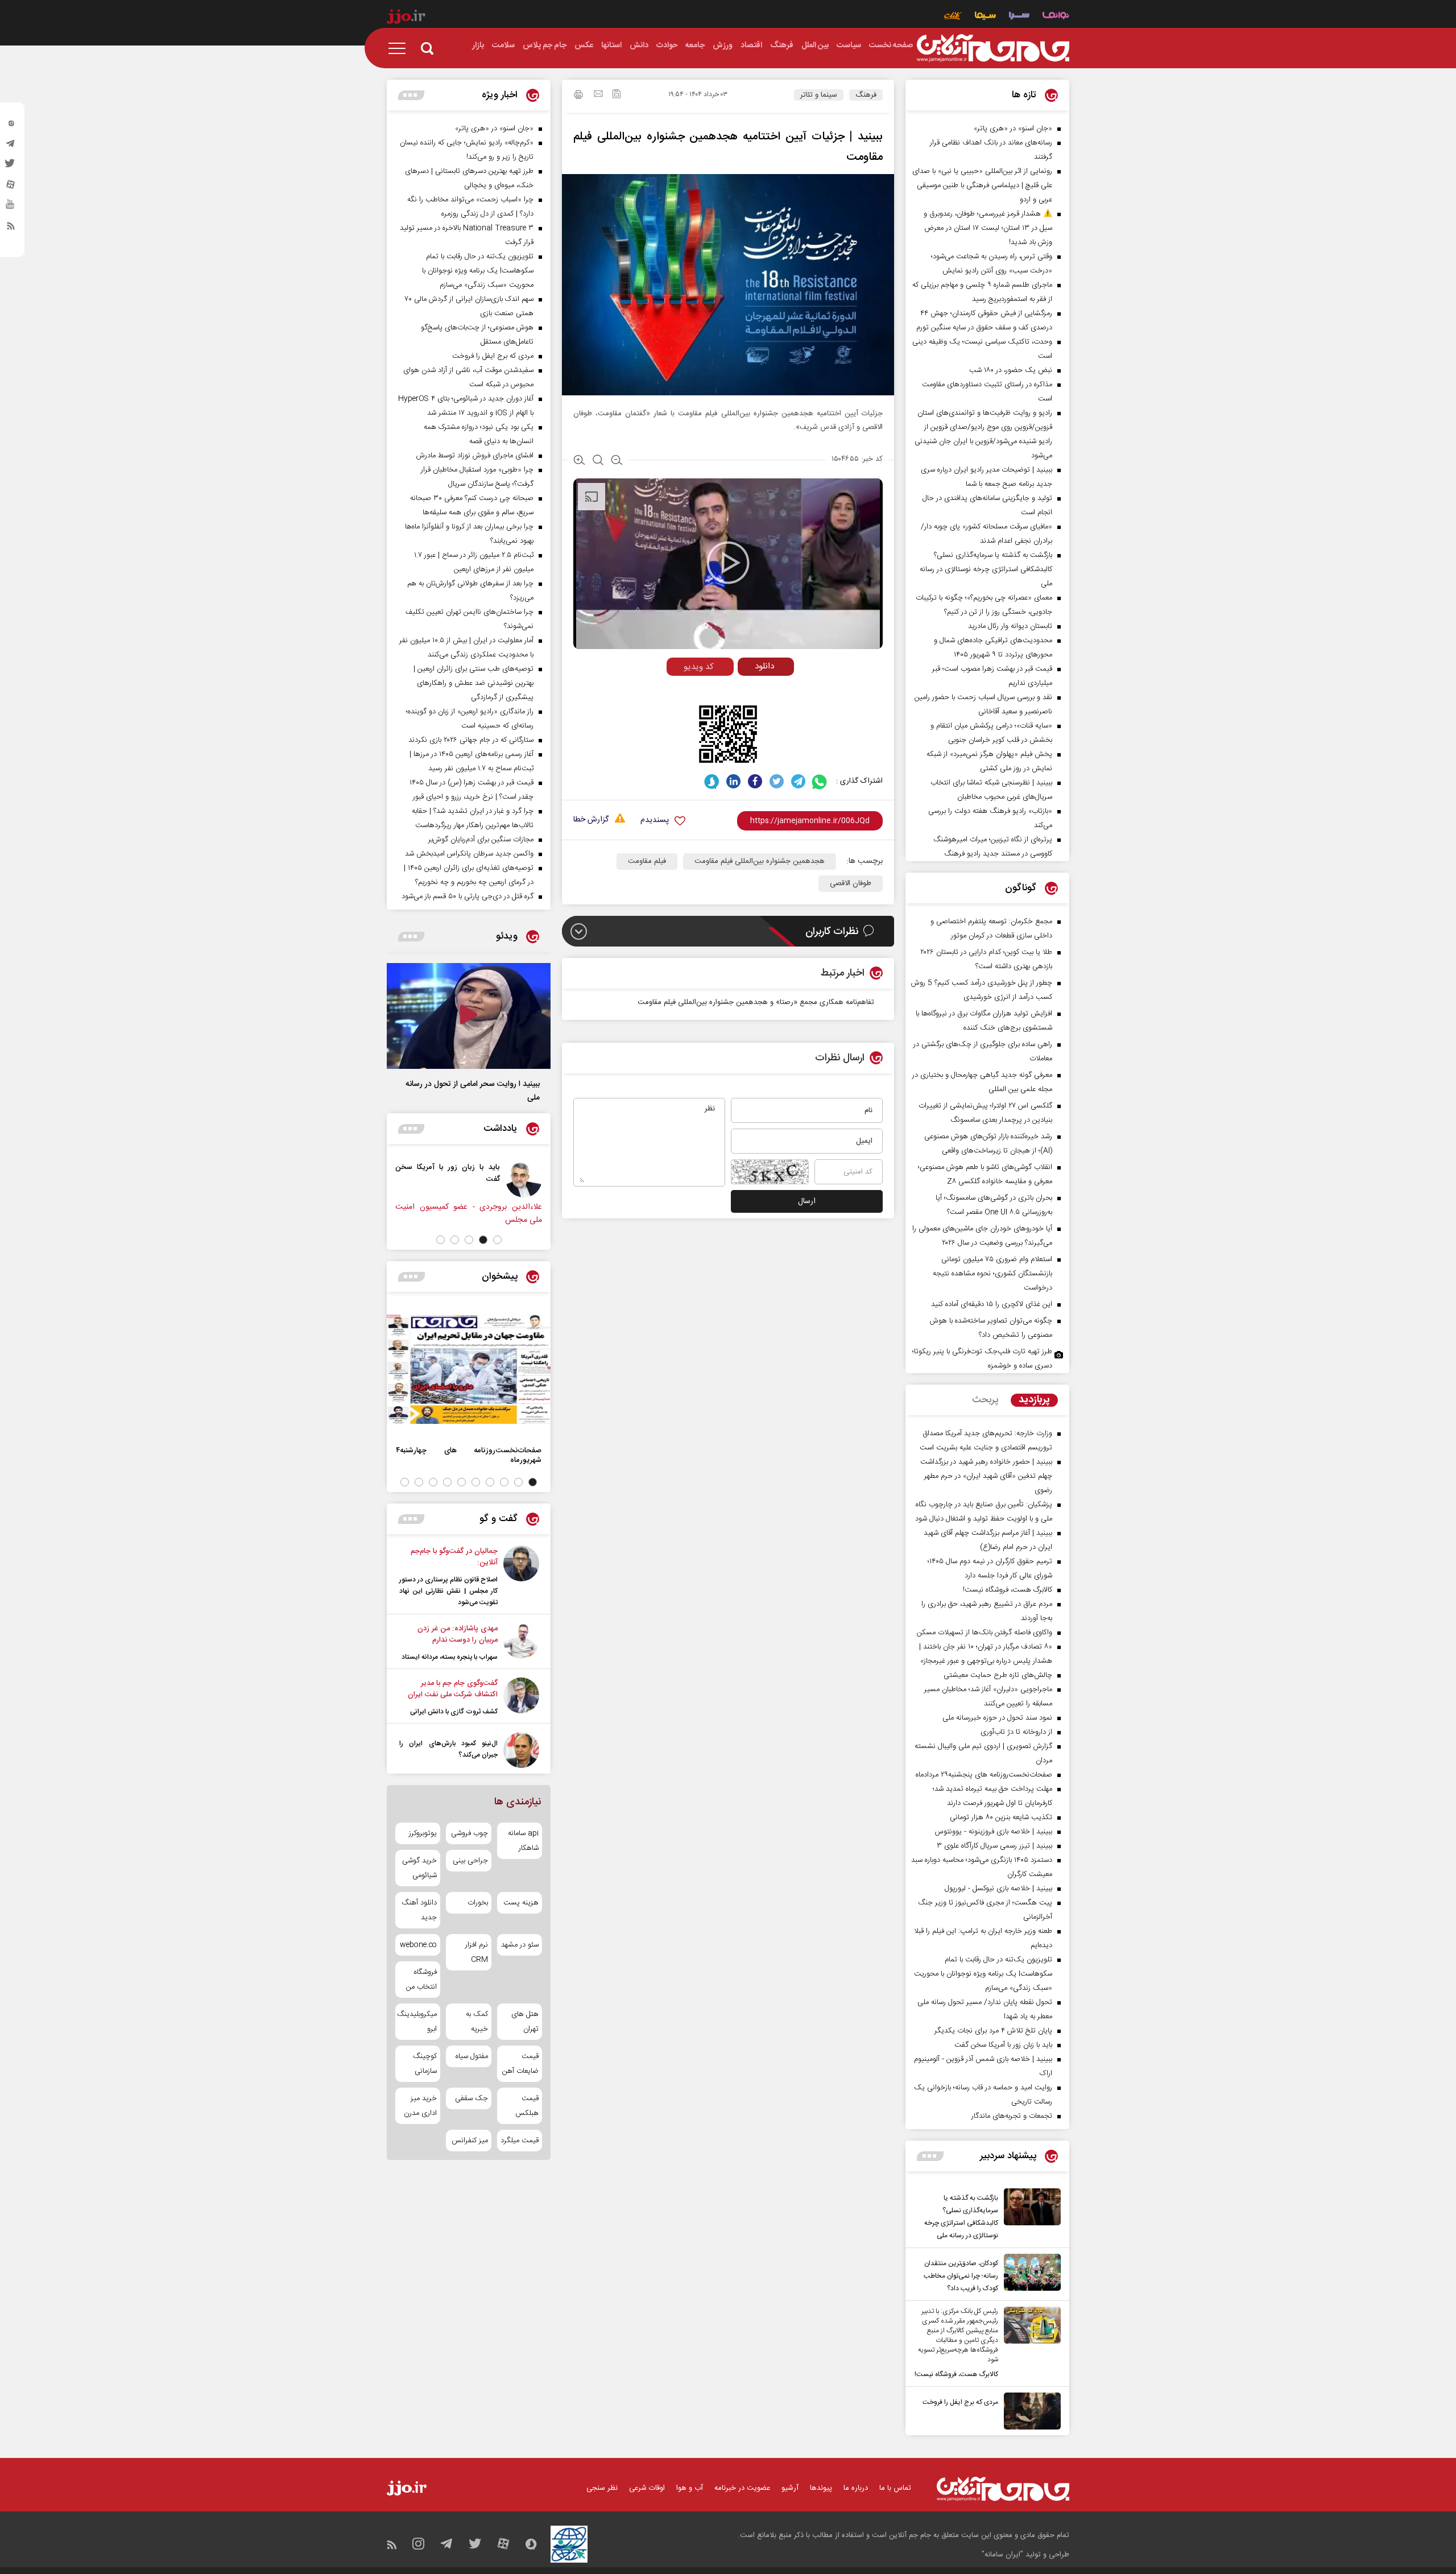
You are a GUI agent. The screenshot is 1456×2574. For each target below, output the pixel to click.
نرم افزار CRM (476, 1952)
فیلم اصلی (744, 690)
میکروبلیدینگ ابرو (418, 2022)
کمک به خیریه (477, 2022)
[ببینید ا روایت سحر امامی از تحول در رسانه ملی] (469, 1016)
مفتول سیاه (471, 2056)
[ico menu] (400, 48)
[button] (497, 1240)
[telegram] (11, 146)
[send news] (598, 95)
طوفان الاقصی (851, 883)
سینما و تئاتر (819, 95)
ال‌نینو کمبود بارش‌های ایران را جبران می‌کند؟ (448, 1749)
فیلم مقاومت (647, 861)
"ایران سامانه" (1002, 2555)
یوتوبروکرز (423, 1833)
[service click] (953, 17)
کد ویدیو (699, 667)
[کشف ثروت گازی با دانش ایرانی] (521, 1697)
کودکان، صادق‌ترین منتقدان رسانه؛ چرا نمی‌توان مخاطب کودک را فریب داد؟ (961, 2276)
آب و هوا (690, 2488)
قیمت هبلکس (527, 2106)
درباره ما (856, 2488)
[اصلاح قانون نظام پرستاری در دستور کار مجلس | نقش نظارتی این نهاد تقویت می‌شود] (521, 1577)
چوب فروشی (469, 1833)
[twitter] (11, 167)
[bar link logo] (406, 18)
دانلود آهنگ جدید (419, 1910)
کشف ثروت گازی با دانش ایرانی (454, 1712)
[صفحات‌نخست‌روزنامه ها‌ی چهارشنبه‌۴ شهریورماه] (469, 1369)
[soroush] (712, 781)
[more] (930, 2156)
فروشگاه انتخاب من (421, 1980)
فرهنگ (866, 95)
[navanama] (1056, 17)
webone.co (418, 1945)
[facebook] (755, 781)
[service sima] (985, 17)
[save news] (617, 95)
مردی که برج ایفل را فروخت (960, 2402)
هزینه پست (521, 1903)
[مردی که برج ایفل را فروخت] (1029, 2411)
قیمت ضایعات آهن (520, 2064)
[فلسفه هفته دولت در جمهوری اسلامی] (448, 1179)
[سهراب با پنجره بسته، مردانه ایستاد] (521, 1643)
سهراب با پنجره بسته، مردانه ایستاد (450, 1657)
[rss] (11, 228)
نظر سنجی (602, 2488)
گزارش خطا (591, 820)
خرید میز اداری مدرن (420, 2106)
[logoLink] (993, 48)
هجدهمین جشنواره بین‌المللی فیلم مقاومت (760, 861)
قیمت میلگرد (520, 2141)
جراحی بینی (470, 1861)
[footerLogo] (1003, 2489)
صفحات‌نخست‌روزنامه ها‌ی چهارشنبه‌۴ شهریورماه (469, 1455)
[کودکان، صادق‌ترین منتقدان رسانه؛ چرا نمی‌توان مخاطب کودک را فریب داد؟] (1029, 2274)
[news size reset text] (598, 461)
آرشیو (790, 2488)
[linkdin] (733, 781)
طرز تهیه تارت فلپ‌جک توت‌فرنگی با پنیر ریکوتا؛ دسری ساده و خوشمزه (982, 1359)
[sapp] (11, 208)
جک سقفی (471, 2098)
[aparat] (11, 187)
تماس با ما (895, 2488)
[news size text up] (579, 461)
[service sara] (1019, 17)
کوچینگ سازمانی (425, 2064)
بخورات (477, 1903)
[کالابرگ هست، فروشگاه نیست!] (1029, 2344)
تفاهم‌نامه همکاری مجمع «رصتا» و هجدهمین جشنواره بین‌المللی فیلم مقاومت (755, 1002)
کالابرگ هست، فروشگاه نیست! (956, 2374)
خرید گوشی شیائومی (419, 1868)
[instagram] (11, 126)
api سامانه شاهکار (523, 1841)
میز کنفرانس (470, 2141)
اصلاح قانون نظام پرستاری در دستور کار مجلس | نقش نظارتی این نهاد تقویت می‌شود (448, 1591)
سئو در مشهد (520, 1945)
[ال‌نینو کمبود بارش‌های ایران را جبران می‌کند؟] (521, 1750)
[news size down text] (617, 461)
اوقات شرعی (647, 2488)
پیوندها (821, 2488)
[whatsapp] (820, 781)
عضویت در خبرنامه (742, 2488)
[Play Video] (728, 563)
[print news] (578, 96)
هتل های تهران (525, 2022)
